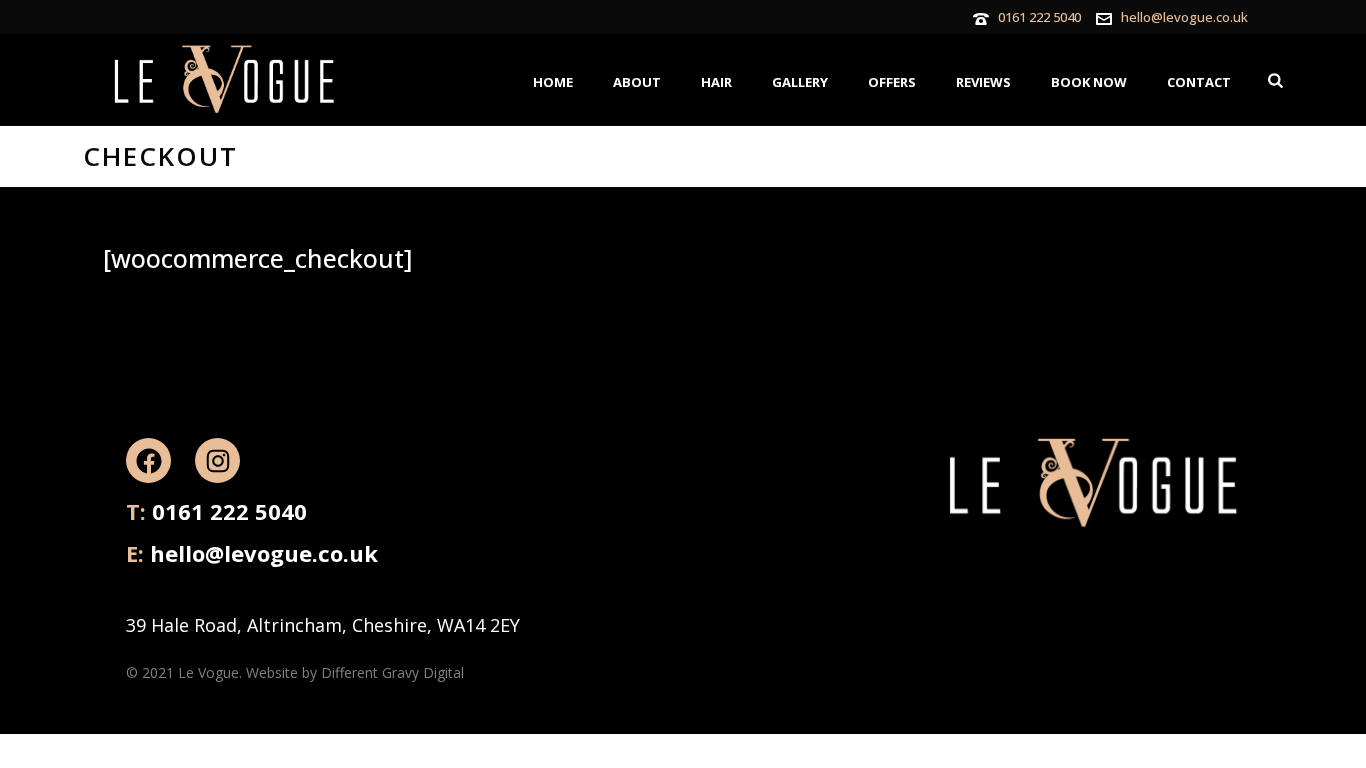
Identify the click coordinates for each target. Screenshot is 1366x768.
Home (553, 82)
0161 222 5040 (1039, 17)
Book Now (1089, 82)
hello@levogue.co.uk (1184, 17)
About (637, 82)
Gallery (800, 82)
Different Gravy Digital (392, 672)
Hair (716, 82)
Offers (892, 82)
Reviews (983, 82)
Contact (1199, 82)
